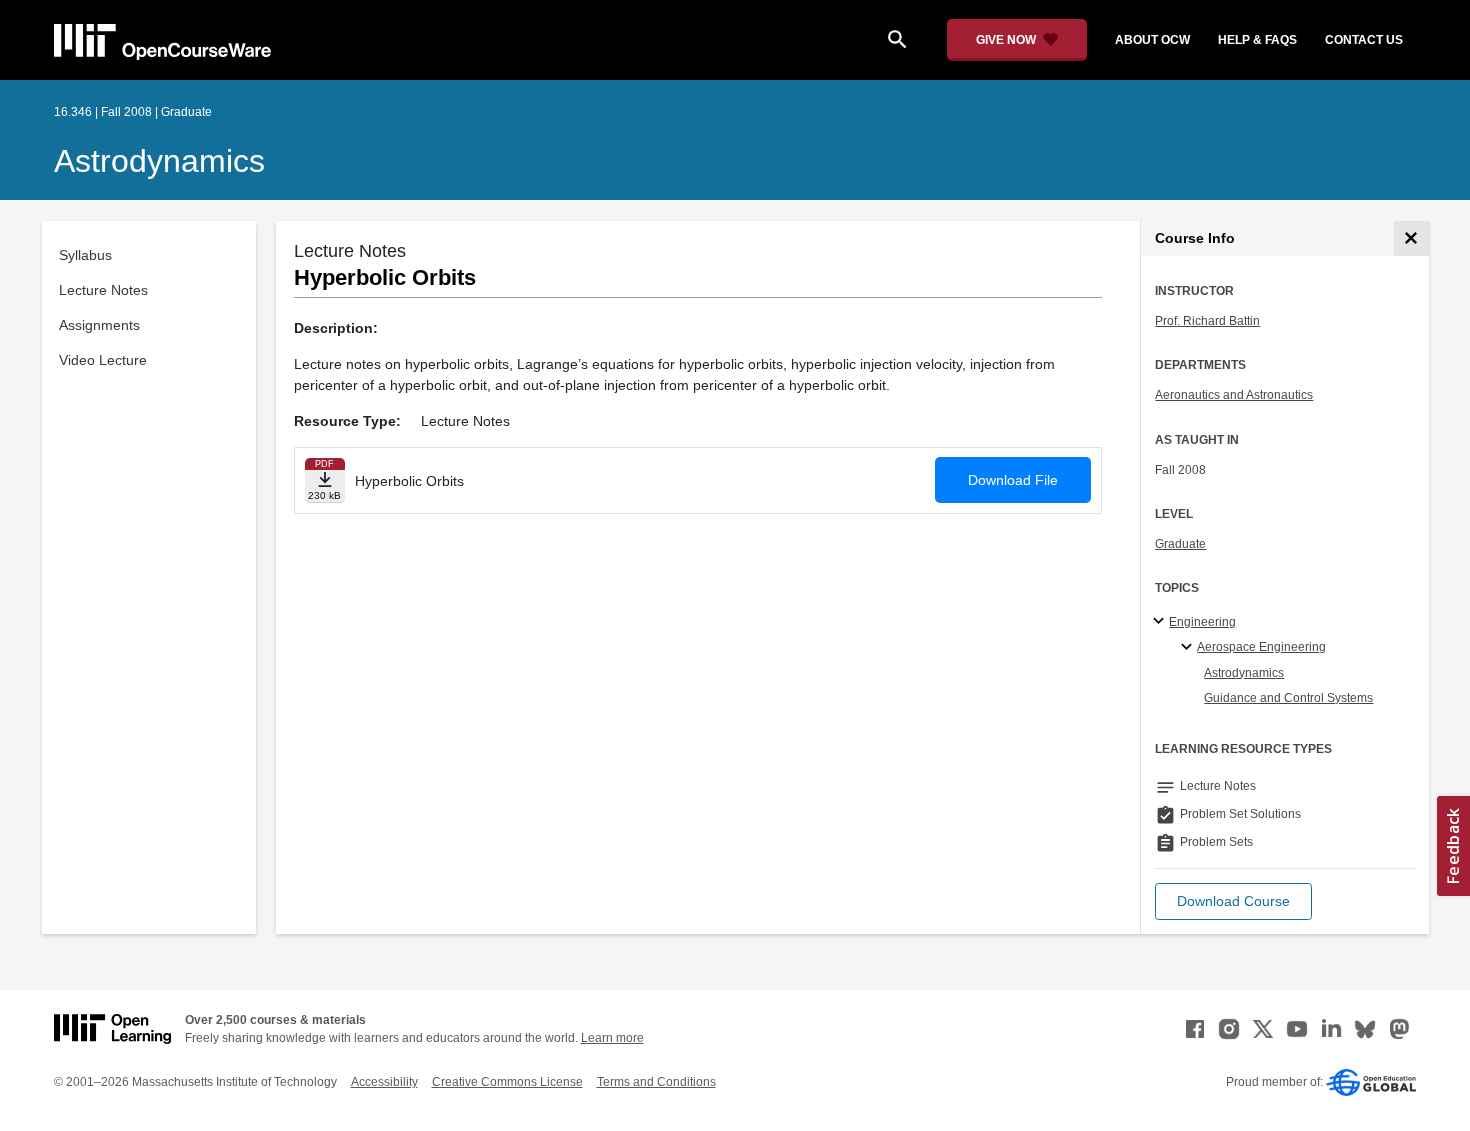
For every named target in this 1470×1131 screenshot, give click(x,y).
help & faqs (1257, 40)
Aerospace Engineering (1261, 647)
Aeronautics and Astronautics (1234, 395)
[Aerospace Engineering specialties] (1189, 648)
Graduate (1180, 544)
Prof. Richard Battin (1207, 321)
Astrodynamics (159, 161)
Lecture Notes (103, 290)
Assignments (99, 325)
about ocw (1152, 40)
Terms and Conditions (656, 1082)
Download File (1013, 480)
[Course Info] (1411, 238)
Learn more (612, 1038)
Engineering (1202, 622)
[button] (1233, 901)
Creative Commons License (507, 1082)
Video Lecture (103, 360)
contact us (1364, 40)
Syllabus (85, 255)
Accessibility (384, 1082)
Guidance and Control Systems (1288, 698)
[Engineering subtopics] (1161, 622)
